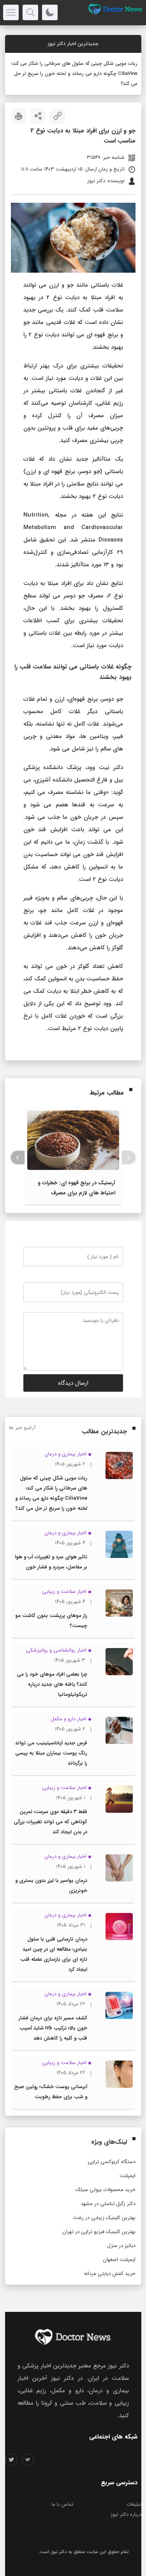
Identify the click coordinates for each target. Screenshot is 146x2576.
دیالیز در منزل (121, 2225)
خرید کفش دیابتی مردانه (110, 2253)
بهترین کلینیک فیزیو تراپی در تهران (99, 2211)
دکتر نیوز (59, 2532)
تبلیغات (134, 2484)
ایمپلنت (128, 2156)
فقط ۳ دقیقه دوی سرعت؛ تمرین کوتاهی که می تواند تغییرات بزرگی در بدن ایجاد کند (50, 1802)
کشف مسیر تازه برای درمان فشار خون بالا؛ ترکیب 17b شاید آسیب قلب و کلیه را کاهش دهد (53, 2008)
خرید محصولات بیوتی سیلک (106, 2170)
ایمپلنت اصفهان (119, 2239)
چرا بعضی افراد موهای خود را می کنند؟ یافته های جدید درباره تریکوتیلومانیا (52, 1664)
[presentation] (129, 1137)
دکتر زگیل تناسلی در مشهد (108, 2184)
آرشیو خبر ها (22, 1407)
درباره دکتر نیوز (126, 2494)
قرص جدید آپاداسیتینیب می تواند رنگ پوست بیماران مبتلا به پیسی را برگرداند (51, 1733)
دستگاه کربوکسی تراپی (112, 2142)
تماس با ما (62, 2484)
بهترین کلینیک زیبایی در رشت (104, 2197)
